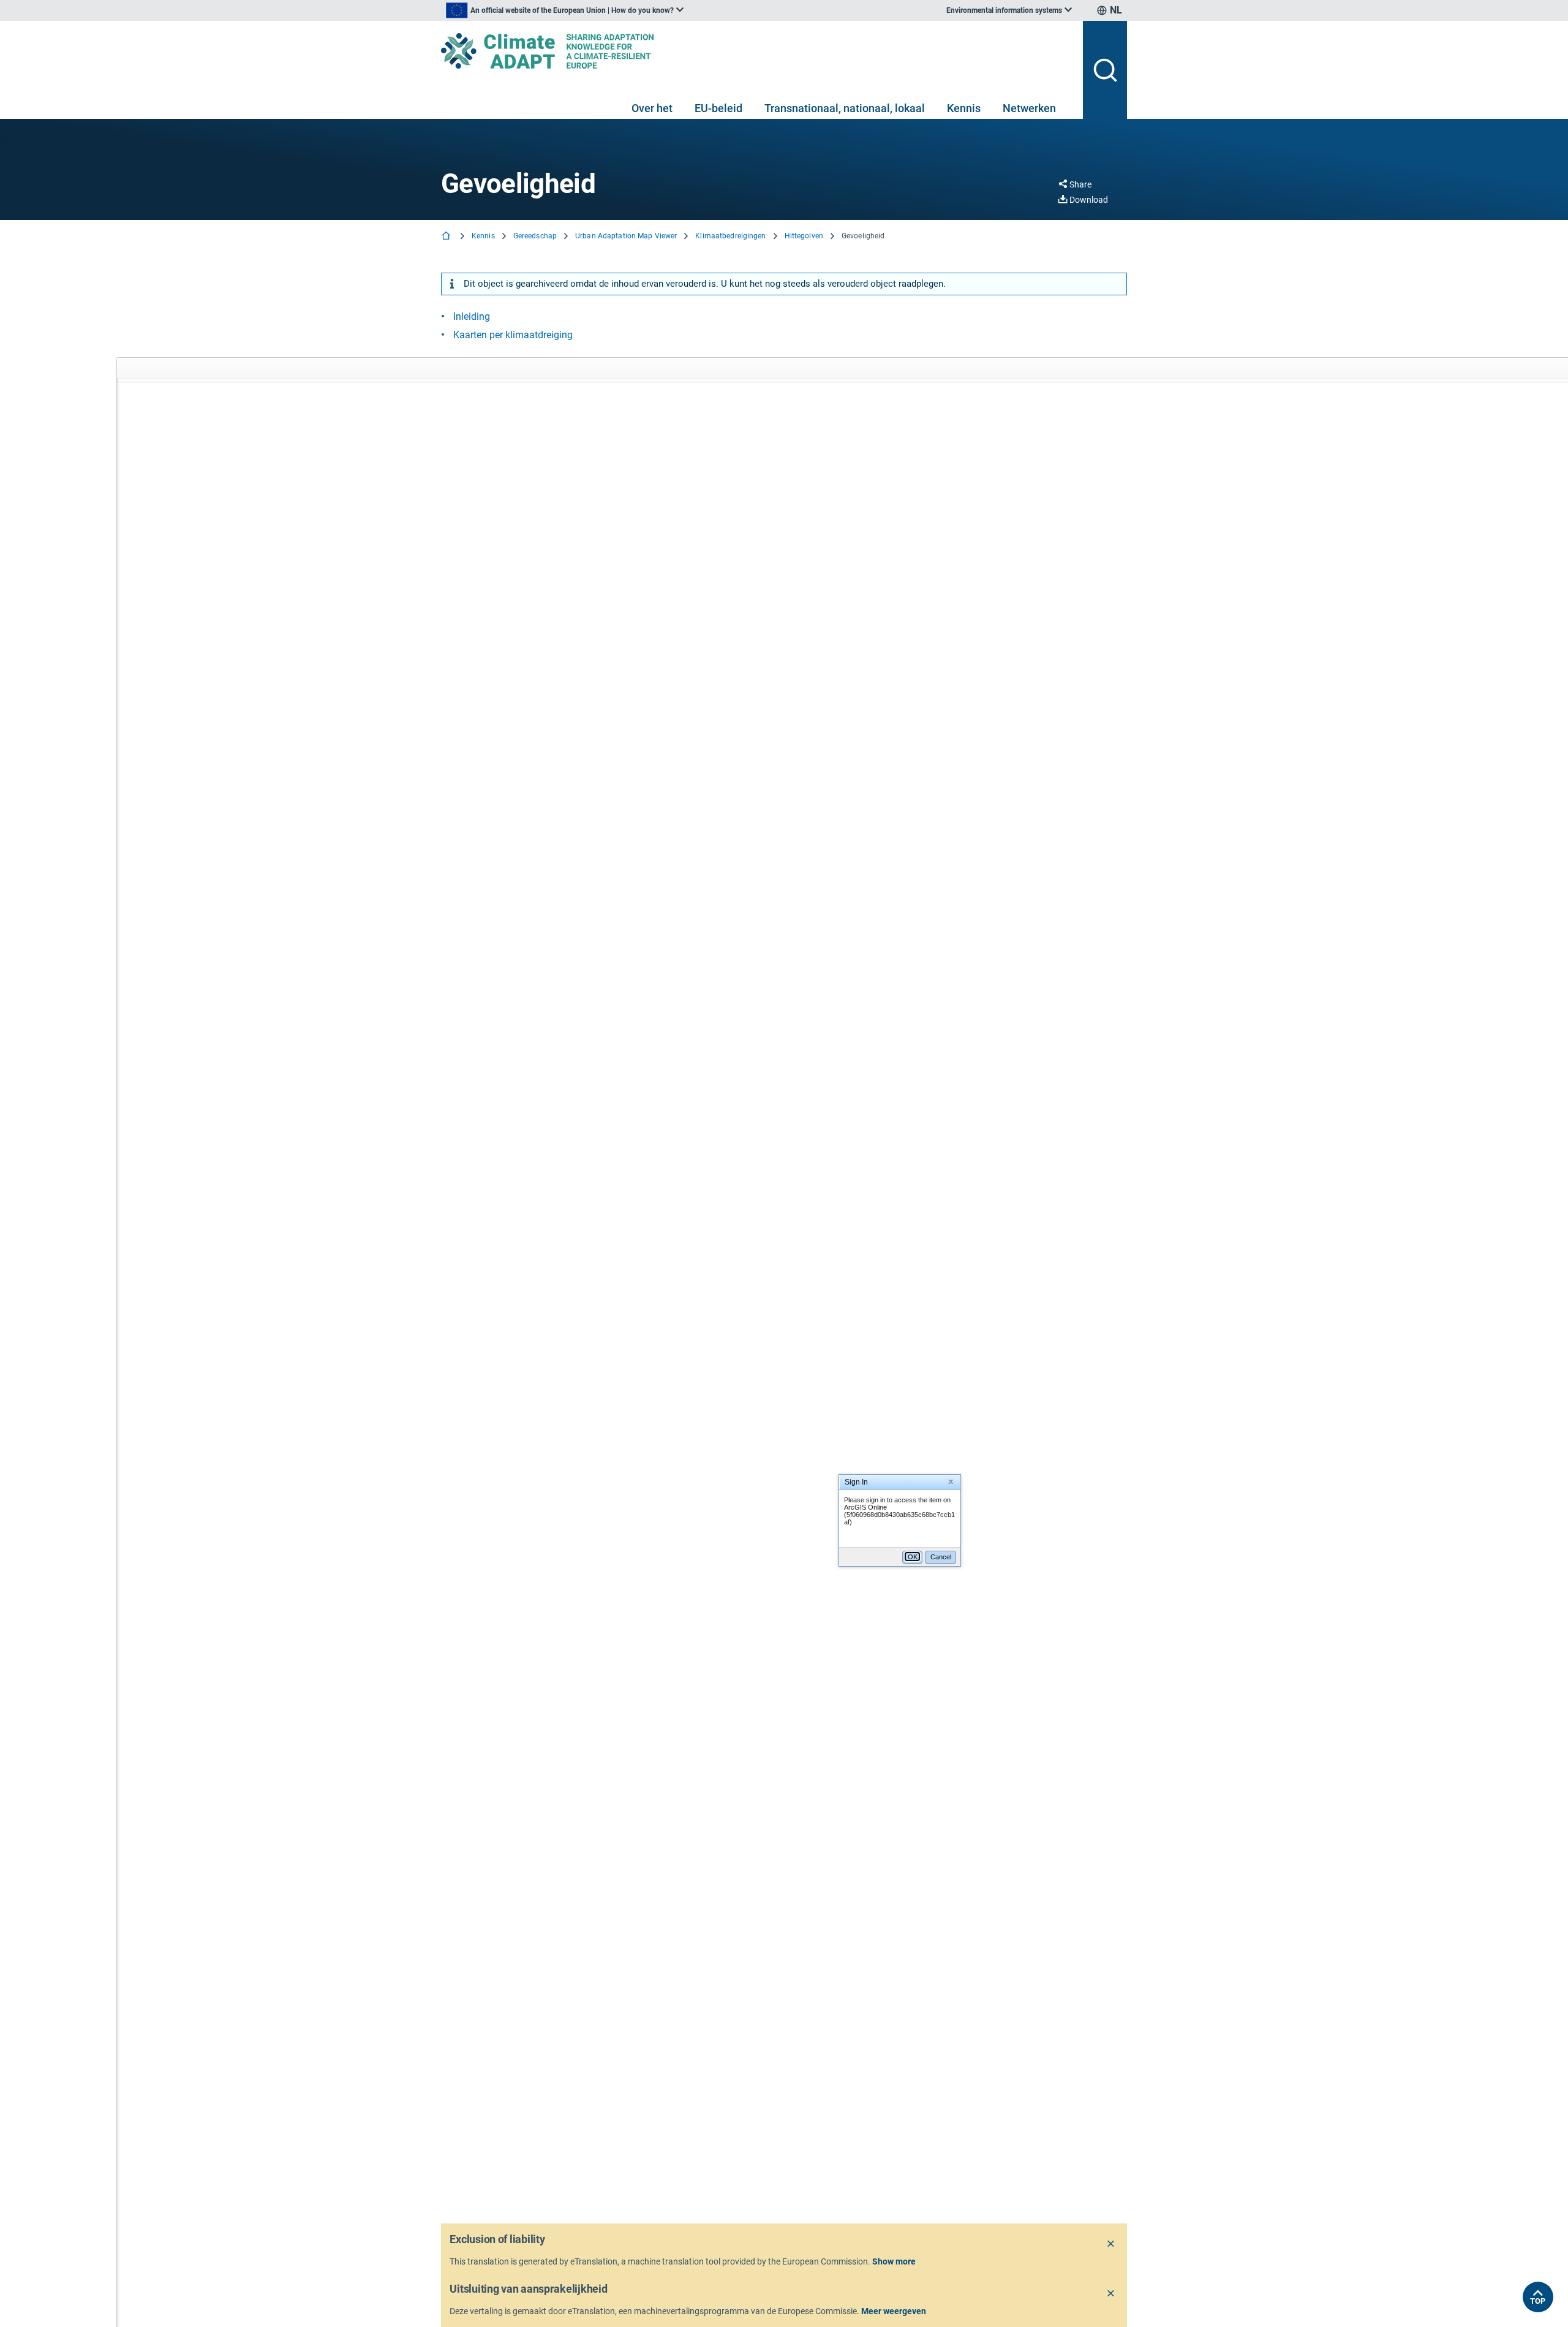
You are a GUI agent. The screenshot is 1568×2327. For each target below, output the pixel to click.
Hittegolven (804, 236)
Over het (652, 108)
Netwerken (1029, 108)
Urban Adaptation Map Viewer (626, 236)
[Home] (447, 237)
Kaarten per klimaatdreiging (513, 335)
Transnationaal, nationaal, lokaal (845, 108)
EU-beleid (718, 108)
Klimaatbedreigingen (730, 236)
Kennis (964, 108)
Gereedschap (535, 236)
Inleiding (472, 316)
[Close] (1111, 2244)
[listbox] (565, 10)
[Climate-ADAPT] (757, 51)
